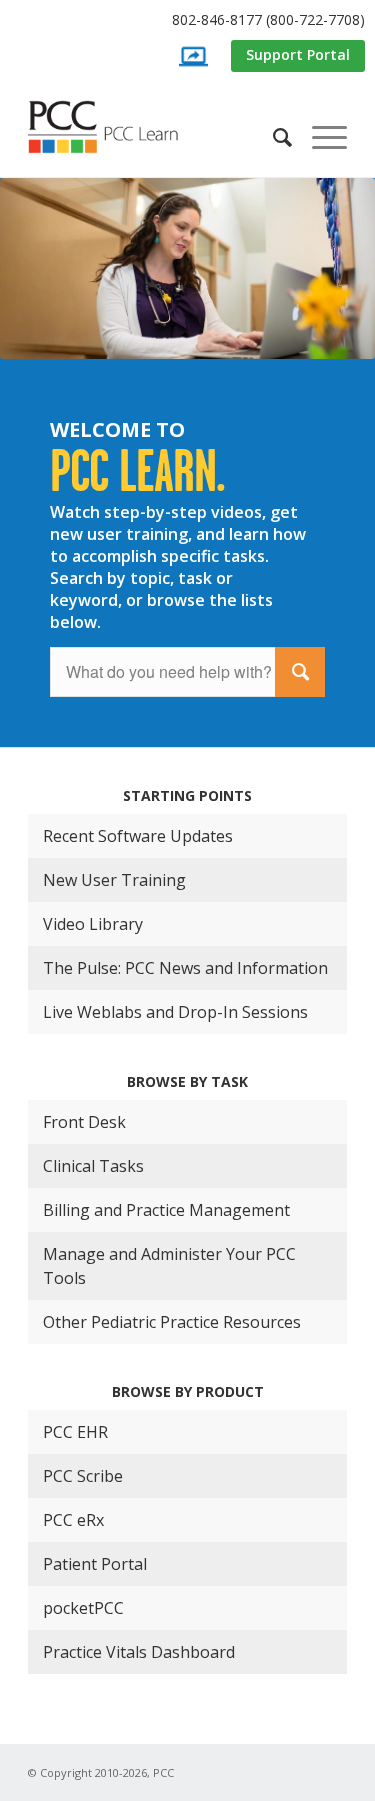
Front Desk (84, 1122)
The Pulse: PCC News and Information (185, 968)
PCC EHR (75, 1432)
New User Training (114, 880)
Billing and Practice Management (166, 1210)
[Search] (272, 137)
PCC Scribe (83, 1476)
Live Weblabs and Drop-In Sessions (175, 1012)
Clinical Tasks (93, 1166)
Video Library (93, 924)
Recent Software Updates (138, 836)
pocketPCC (83, 1608)
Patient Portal (95, 1564)
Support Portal (298, 54)
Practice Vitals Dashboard (139, 1652)
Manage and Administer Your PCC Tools (169, 1266)
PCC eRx (73, 1520)
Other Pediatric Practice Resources (172, 1322)
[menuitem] (192, 20)
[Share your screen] (193, 56)
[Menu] (319, 137)
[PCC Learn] (118, 127)
